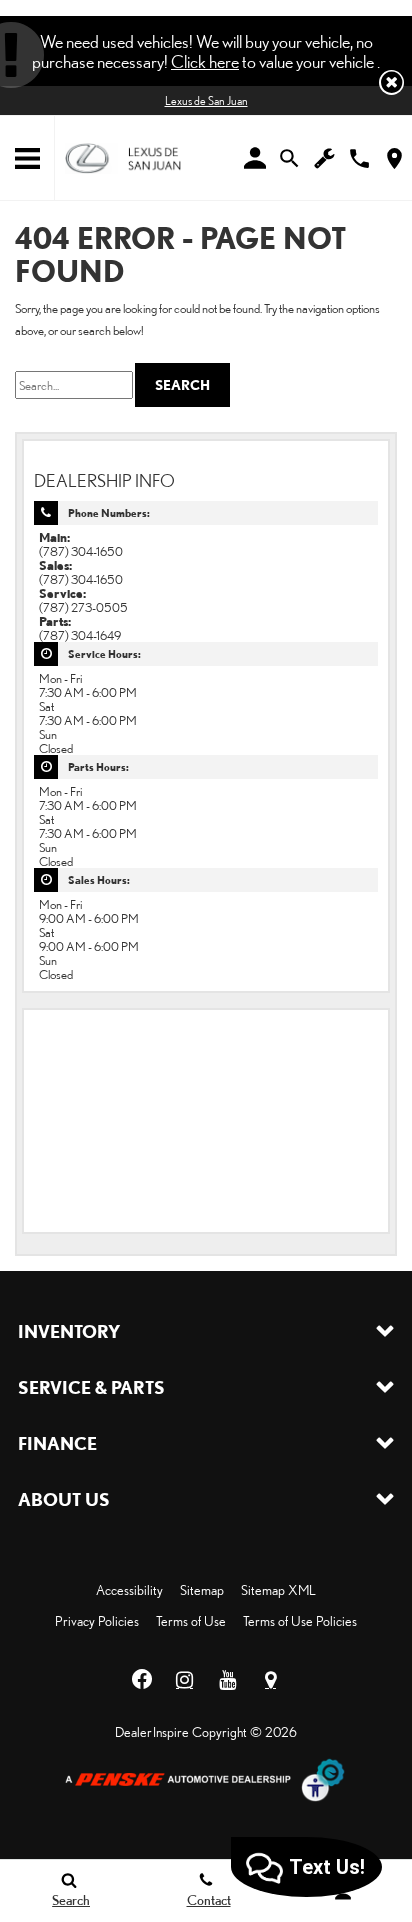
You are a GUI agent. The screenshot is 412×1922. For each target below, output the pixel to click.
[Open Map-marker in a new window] (271, 1680)
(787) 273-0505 (83, 607)
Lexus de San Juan (206, 100)
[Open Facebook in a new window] (142, 1680)
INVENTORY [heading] (69, 1331)
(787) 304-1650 (81, 551)
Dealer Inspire (152, 1732)
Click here (205, 61)
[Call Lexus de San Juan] (359, 158)
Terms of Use (191, 1621)
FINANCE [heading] (57, 1443)
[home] (123, 157)
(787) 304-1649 (80, 635)
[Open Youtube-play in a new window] (228, 1680)
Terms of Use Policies (300, 1621)
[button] (391, 82)
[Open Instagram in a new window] (185, 1680)
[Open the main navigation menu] (27, 158)
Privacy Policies (97, 1621)
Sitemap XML (278, 1590)
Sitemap (202, 1590)
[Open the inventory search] (289, 158)
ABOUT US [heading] (64, 1499)
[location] (394, 158)
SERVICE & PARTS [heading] (91, 1387)
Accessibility (129, 1590)
